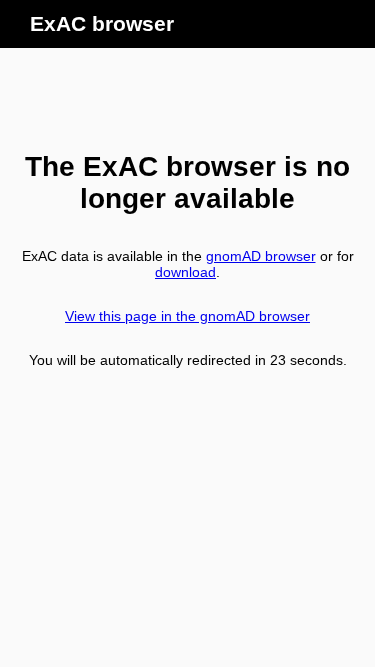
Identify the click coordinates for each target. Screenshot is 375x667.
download (185, 272)
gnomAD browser (261, 256)
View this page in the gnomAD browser (187, 316)
